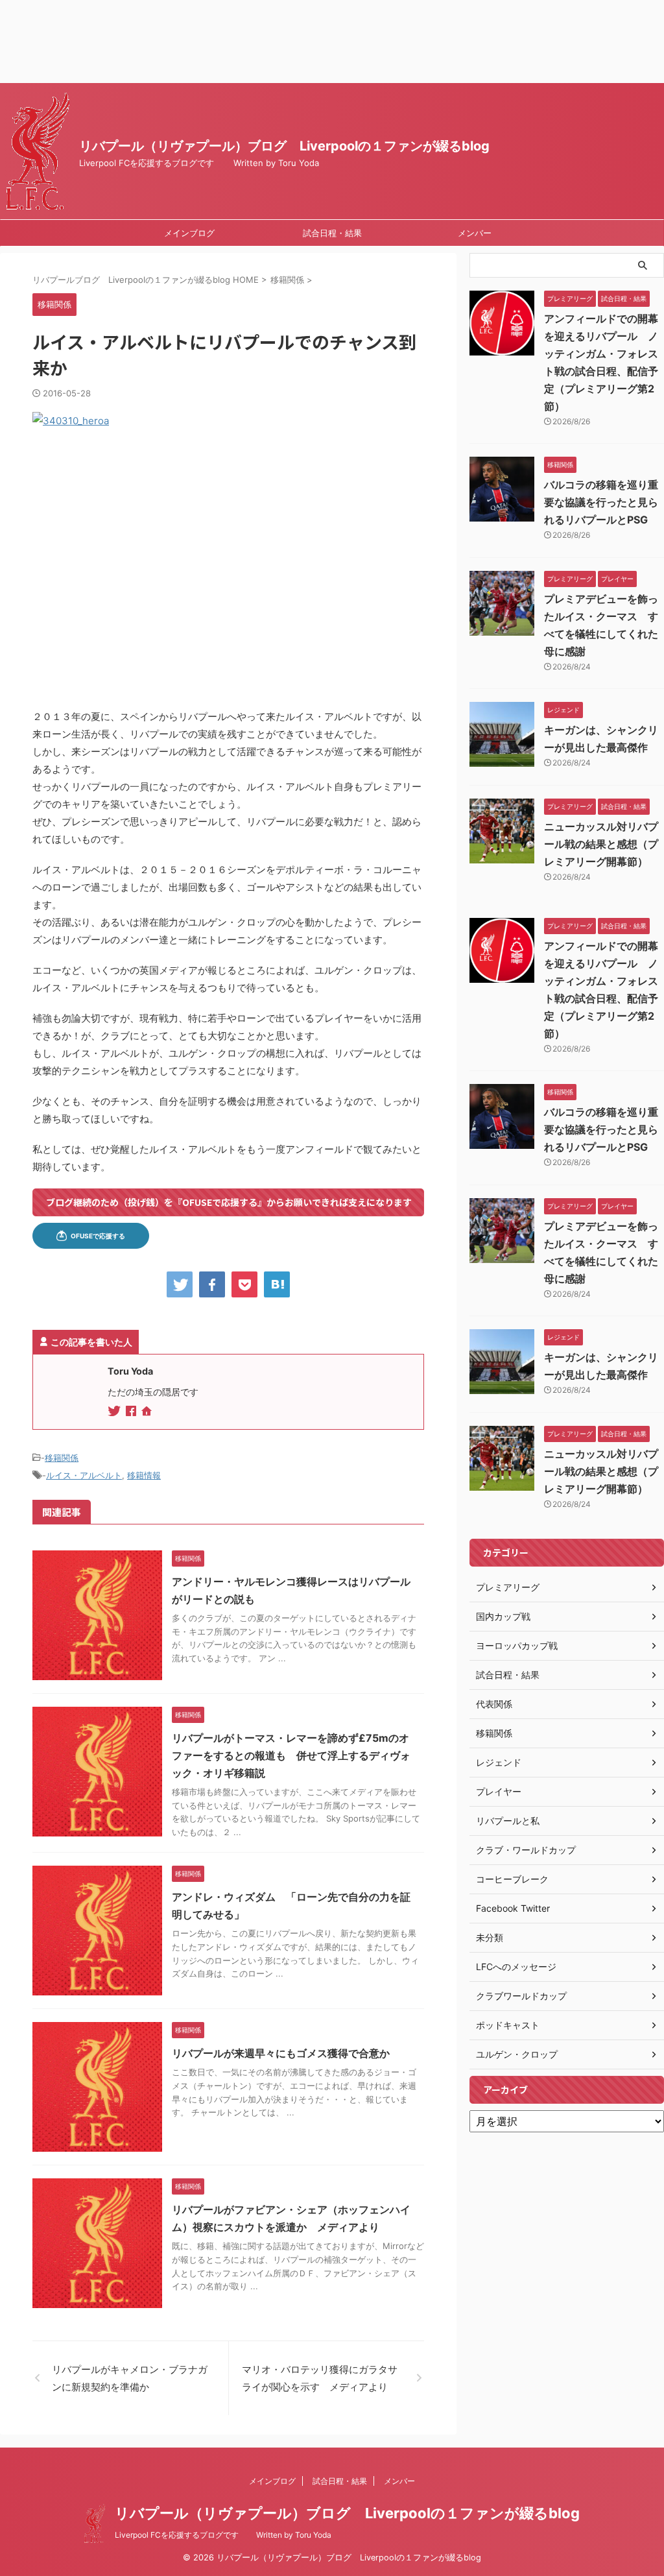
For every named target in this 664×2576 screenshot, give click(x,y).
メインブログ (189, 233)
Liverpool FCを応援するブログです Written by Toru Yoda (223, 2535)
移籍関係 (62, 1458)
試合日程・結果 (332, 233)
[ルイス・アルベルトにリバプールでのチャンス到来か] (277, 1284)
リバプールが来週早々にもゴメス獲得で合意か (281, 2053)
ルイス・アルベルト (84, 1475)
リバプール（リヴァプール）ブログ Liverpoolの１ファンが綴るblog (284, 146)
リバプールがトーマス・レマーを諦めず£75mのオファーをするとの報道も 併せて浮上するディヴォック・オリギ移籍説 (291, 1755)
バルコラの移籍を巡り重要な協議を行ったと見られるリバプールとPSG (601, 502)
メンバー (475, 233)
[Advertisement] (332, 42)
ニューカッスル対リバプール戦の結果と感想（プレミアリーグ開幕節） (601, 844)
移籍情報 (144, 1475)
